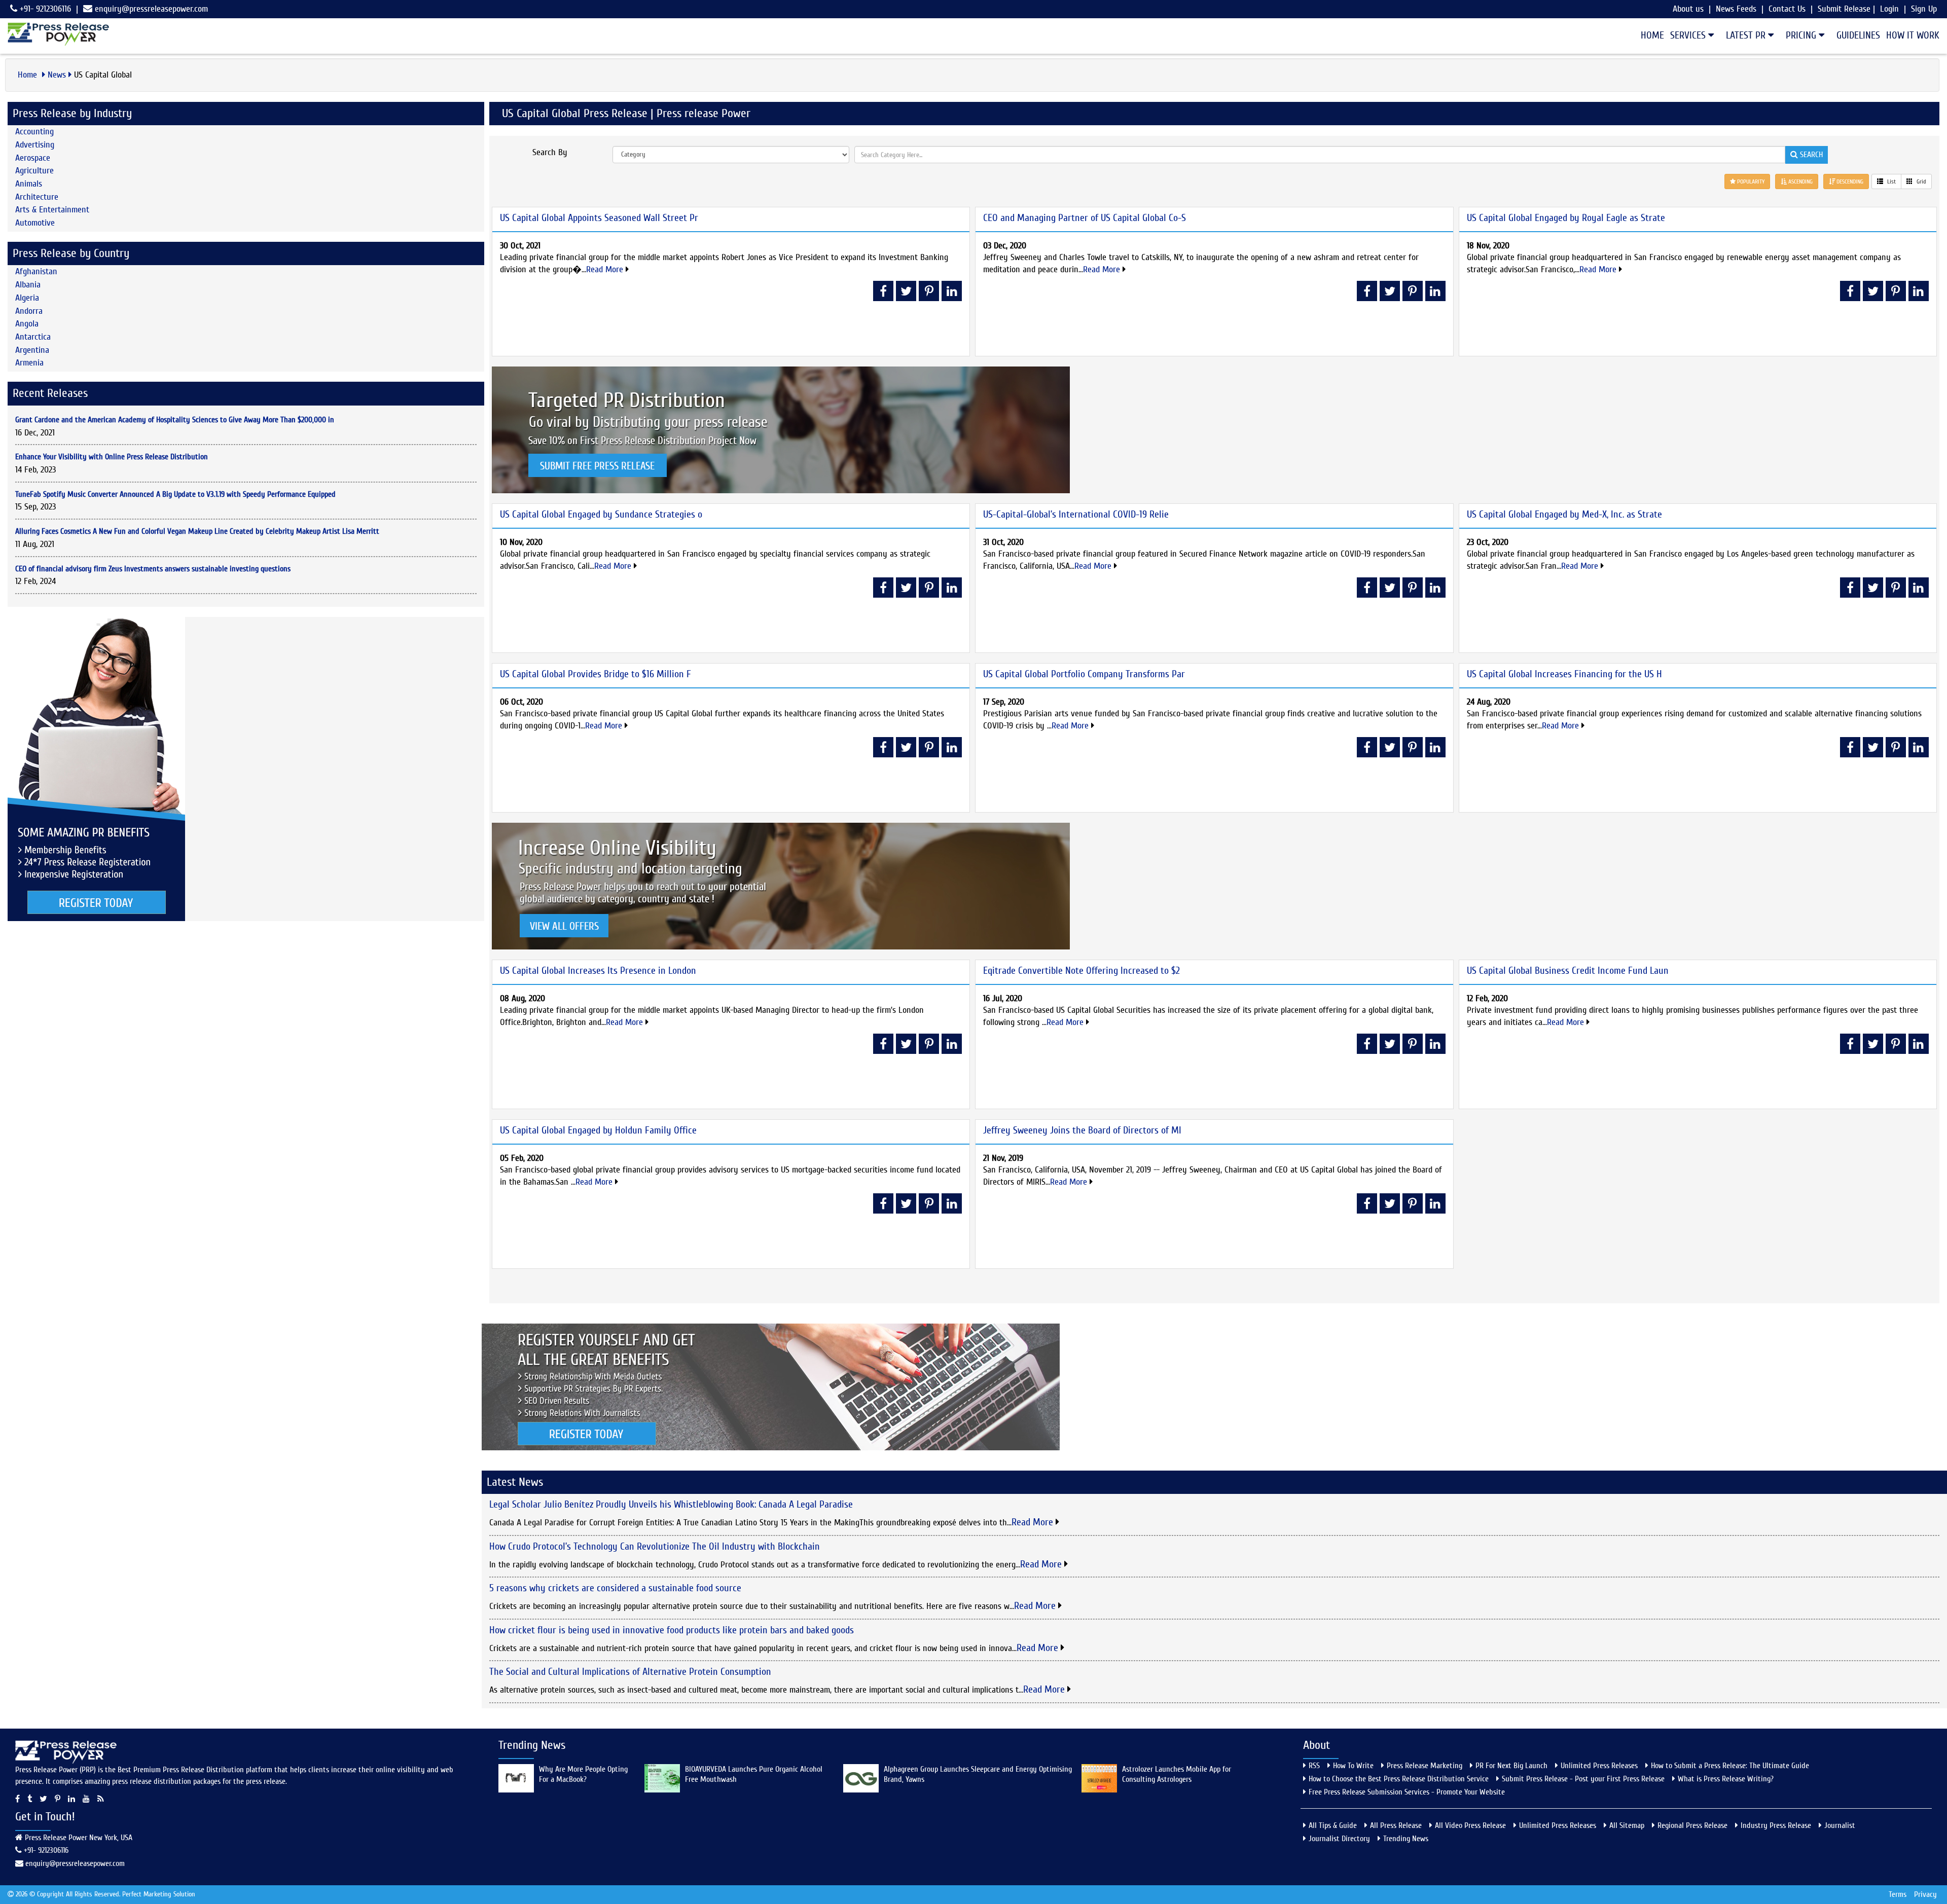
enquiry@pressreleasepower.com (151, 9)
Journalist (1840, 1825)
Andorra (29, 311)
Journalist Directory (1339, 1839)
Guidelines (1858, 35)
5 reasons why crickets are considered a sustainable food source (615, 1588)
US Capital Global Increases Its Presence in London (598, 971)
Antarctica (33, 337)
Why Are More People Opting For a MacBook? (583, 1774)
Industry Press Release (1776, 1825)
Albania (28, 285)
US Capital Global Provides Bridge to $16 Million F (596, 674)
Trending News (1406, 1839)
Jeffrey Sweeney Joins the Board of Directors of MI (1082, 1130)
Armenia (29, 363)
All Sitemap (1627, 1825)
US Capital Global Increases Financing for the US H (1564, 674)
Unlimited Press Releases (1599, 1766)
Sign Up (1924, 9)
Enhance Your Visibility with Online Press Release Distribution (112, 457)
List (1891, 181)
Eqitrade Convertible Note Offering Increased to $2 (1081, 971)
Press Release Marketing (1425, 1766)
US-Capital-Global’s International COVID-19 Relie (1076, 514)
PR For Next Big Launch (1511, 1766)
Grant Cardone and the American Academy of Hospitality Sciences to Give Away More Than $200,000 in (175, 420)
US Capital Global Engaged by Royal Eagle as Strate (1566, 218)
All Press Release (1396, 1825)
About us (1688, 9)
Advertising (35, 145)
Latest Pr (1747, 35)
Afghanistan (36, 271)
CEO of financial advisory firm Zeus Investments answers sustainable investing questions (153, 569)
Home (1652, 35)
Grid (1921, 181)
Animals (29, 184)
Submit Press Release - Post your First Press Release (1583, 1779)
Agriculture (34, 171)
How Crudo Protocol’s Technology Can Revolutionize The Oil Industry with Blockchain (655, 1546)
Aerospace (33, 158)
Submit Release (1844, 9)
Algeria (27, 298)
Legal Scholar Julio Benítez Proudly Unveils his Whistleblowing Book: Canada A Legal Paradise (671, 1504)
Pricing (1802, 35)
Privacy (1925, 1894)
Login (1889, 9)
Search (1810, 155)
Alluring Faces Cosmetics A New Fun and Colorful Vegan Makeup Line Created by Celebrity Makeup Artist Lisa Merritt (197, 531)
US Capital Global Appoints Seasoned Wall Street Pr (599, 218)
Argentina (32, 350)
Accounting (34, 132)
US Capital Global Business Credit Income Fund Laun (1568, 971)
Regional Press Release (1692, 1825)
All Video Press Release (1470, 1825)
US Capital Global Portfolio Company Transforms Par (1084, 674)
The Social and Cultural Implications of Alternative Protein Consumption (630, 1672)
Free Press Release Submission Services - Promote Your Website (1407, 1792)
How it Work (1913, 35)
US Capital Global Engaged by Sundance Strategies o (601, 514)
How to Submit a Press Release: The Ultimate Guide (1730, 1766)
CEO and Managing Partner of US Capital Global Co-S (1085, 218)
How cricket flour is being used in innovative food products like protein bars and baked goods (672, 1630)
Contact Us (1787, 9)
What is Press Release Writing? (1726, 1779)
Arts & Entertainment (52, 210)
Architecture (37, 197)
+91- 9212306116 (44, 9)
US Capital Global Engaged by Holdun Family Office (598, 1130)
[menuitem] (1649, 35)
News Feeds (1736, 9)
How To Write (1353, 1766)
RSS (1314, 1766)
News (57, 75)
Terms (1898, 1894)
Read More (606, 269)
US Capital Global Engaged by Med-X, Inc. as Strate (1564, 514)
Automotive (35, 223)
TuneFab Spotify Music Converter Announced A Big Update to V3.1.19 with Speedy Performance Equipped (175, 494)
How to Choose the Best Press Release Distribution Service (1399, 1779)
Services (1689, 35)
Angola (27, 324)
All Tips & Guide (1333, 1825)
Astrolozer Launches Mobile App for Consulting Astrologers (1177, 1774)
